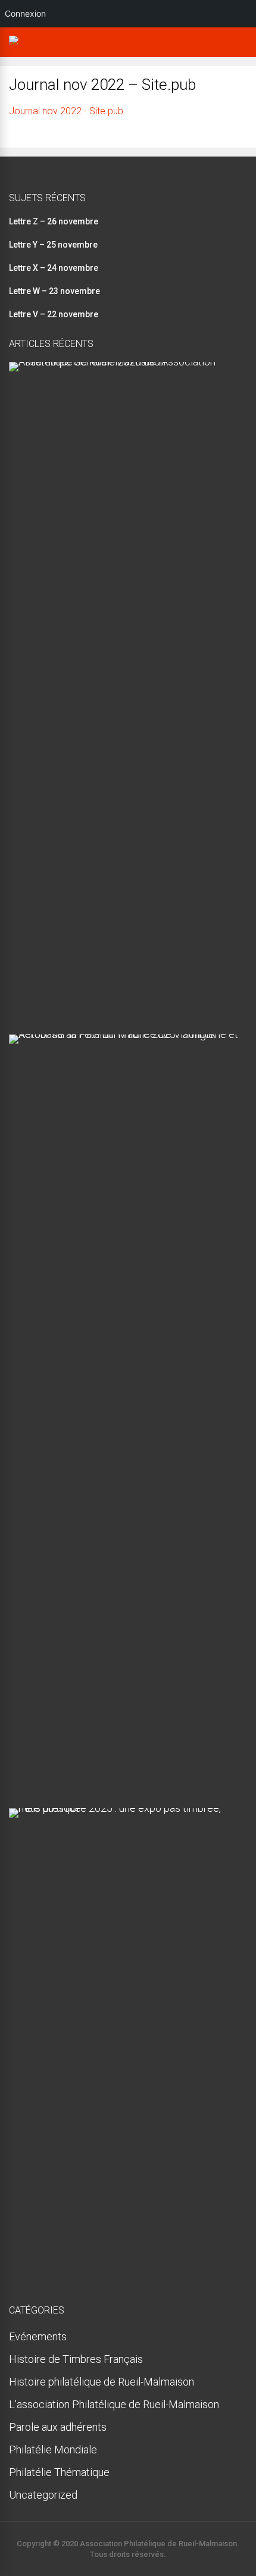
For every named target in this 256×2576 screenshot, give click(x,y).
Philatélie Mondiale (53, 2450)
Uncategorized (43, 2495)
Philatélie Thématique (59, 2472)
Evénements (38, 2336)
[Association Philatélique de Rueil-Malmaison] (17, 45)
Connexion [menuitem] (25, 13)
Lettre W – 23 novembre (54, 291)
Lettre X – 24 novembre (54, 268)
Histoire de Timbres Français (76, 2359)
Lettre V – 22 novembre (54, 314)
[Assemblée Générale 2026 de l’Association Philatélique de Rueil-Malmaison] (124, 362)
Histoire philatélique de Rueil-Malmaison (102, 2382)
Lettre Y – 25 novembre (53, 245)
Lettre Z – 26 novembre (54, 221)
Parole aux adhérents (58, 2427)
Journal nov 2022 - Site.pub (66, 111)
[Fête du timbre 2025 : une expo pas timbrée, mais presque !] (124, 1808)
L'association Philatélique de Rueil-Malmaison (114, 2404)
